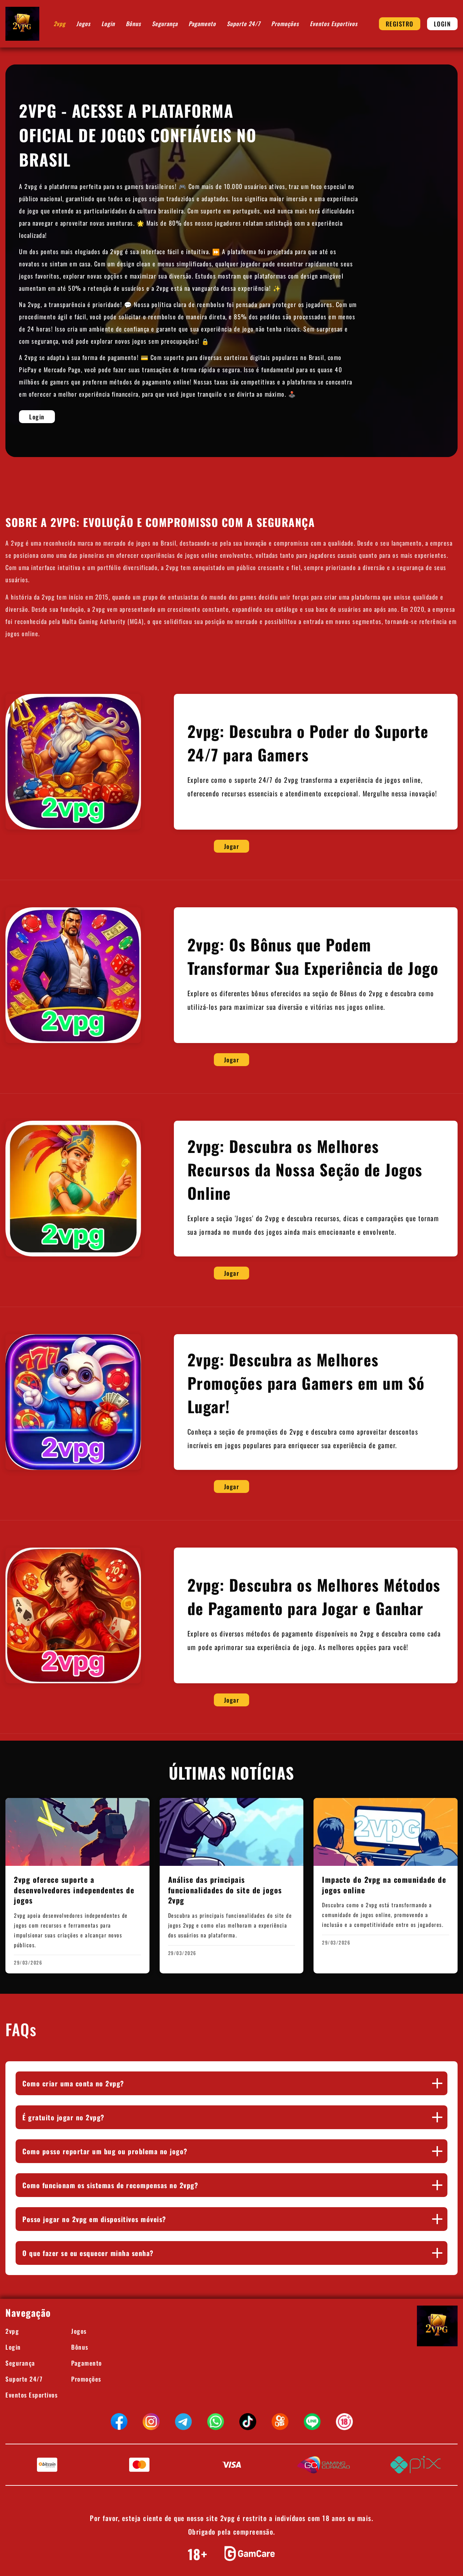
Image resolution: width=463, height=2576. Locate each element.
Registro (400, 24)
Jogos (83, 24)
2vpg (59, 24)
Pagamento (202, 24)
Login (108, 24)
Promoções (285, 24)
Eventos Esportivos (334, 24)
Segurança (165, 24)
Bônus (133, 24)
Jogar (232, 846)
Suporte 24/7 (244, 24)
